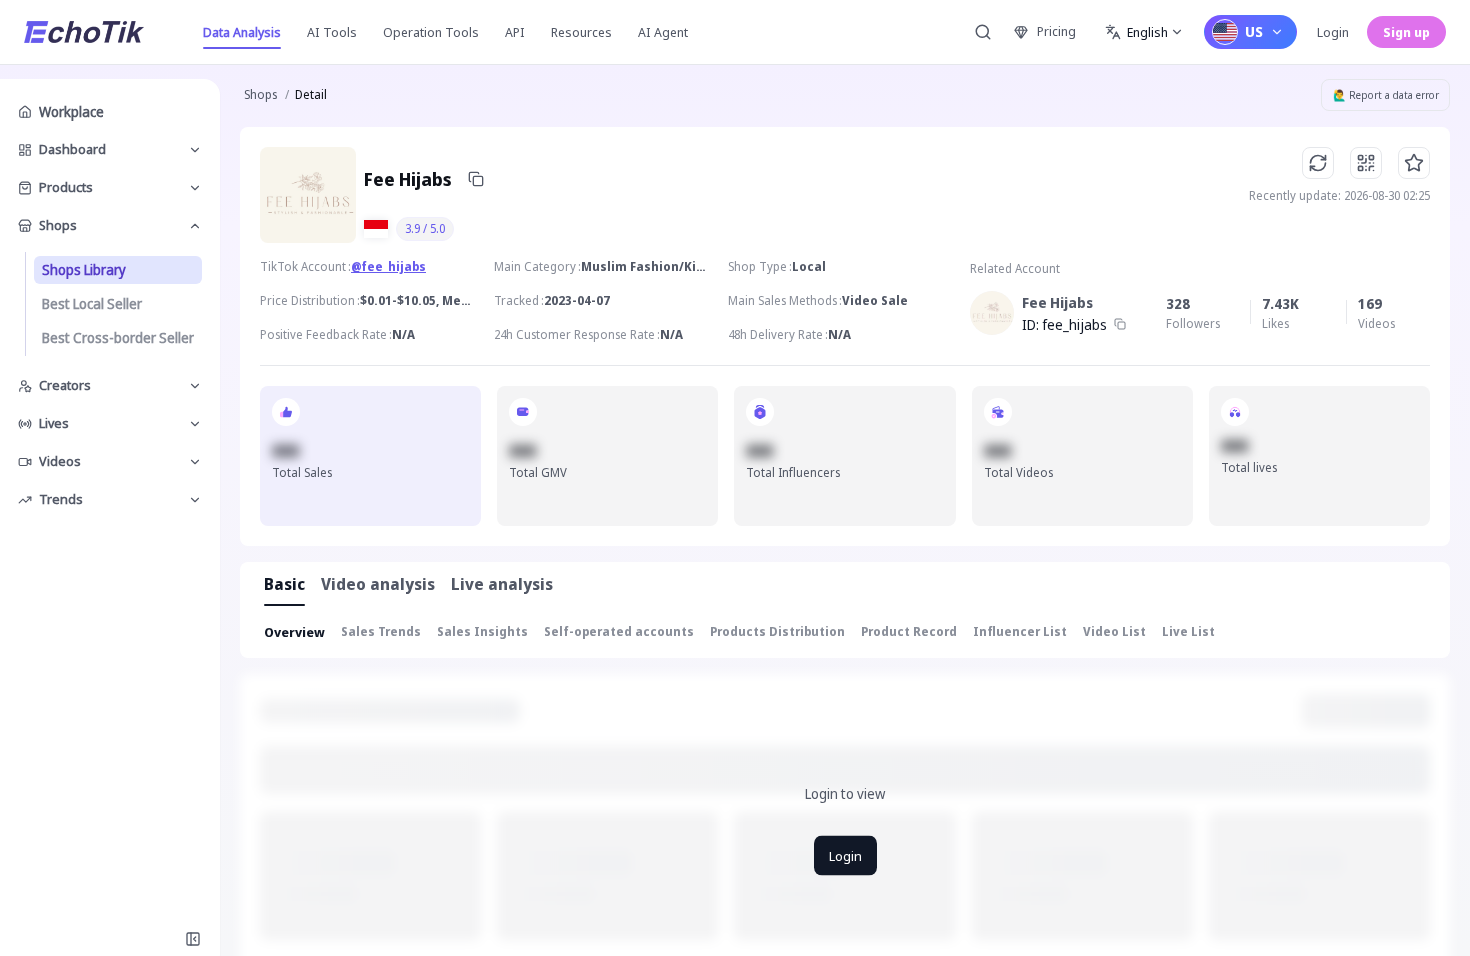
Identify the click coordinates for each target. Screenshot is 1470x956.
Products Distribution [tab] (777, 631)
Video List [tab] (1114, 631)
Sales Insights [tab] (482, 631)
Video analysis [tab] (378, 584)
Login (1333, 32)
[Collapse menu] (193, 939)
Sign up (1406, 32)
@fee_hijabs (388, 266)
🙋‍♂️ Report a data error (1386, 95)
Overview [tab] (294, 632)
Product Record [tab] (909, 631)
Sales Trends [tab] (381, 631)
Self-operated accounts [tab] (619, 631)
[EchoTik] (84, 32)
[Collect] (1414, 163)
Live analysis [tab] (502, 584)
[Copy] (476, 179)
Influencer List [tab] (1020, 631)
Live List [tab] (1188, 631)
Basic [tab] (284, 584)
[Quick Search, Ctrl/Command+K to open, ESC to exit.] (983, 32)
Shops (260, 94)
